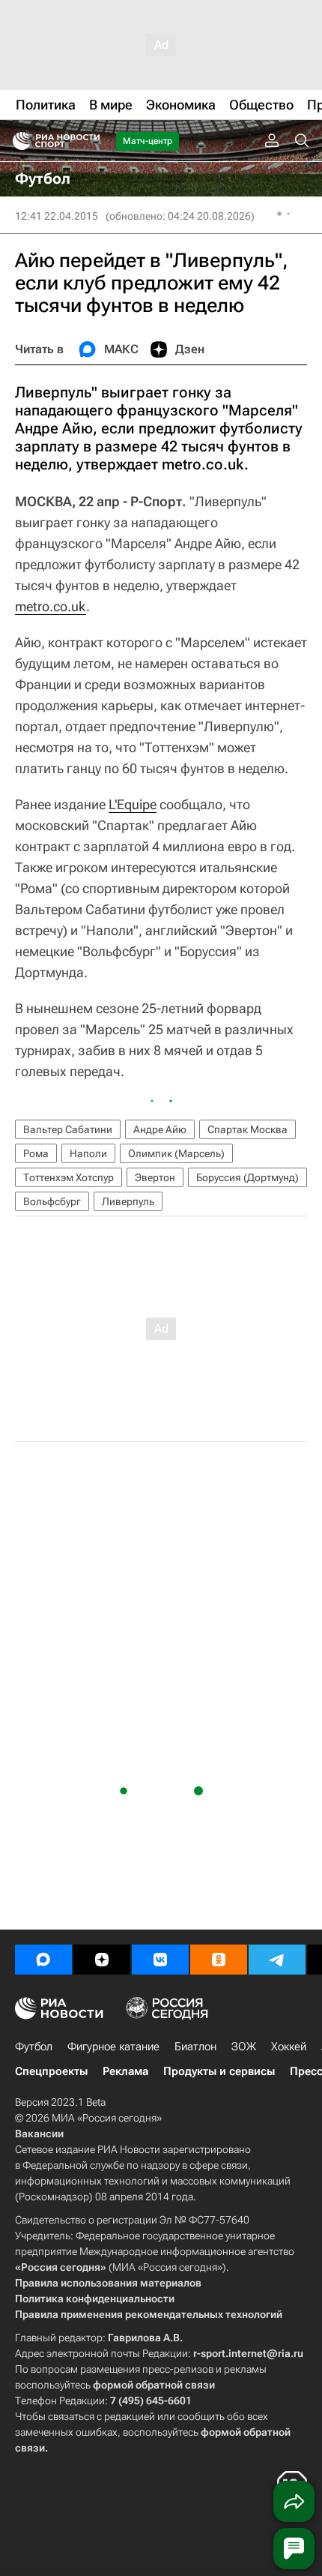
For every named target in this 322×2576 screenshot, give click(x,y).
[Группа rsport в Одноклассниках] (219, 1960)
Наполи (88, 1153)
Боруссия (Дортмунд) (247, 1177)
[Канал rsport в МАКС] (43, 1960)
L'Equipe (133, 804)
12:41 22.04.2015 (57, 216)
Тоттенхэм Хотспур (69, 1177)
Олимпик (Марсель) (176, 1153)
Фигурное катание (113, 2047)
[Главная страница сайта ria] (17, 141)
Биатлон (195, 2047)
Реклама (125, 2071)
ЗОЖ (244, 2047)
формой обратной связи (154, 2385)
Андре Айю (160, 1129)
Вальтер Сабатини (68, 1129)
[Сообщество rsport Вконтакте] (160, 1960)
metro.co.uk (51, 606)
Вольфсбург (52, 1201)
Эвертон (155, 1177)
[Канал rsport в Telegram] (277, 1960)
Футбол (34, 2047)
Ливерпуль (128, 1201)
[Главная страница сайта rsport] (90, 141)
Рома (36, 1153)
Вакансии (39, 2134)
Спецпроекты (51, 2071)
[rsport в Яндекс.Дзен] (102, 1960)
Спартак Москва (247, 1129)
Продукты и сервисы (219, 2071)
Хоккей (289, 2047)
